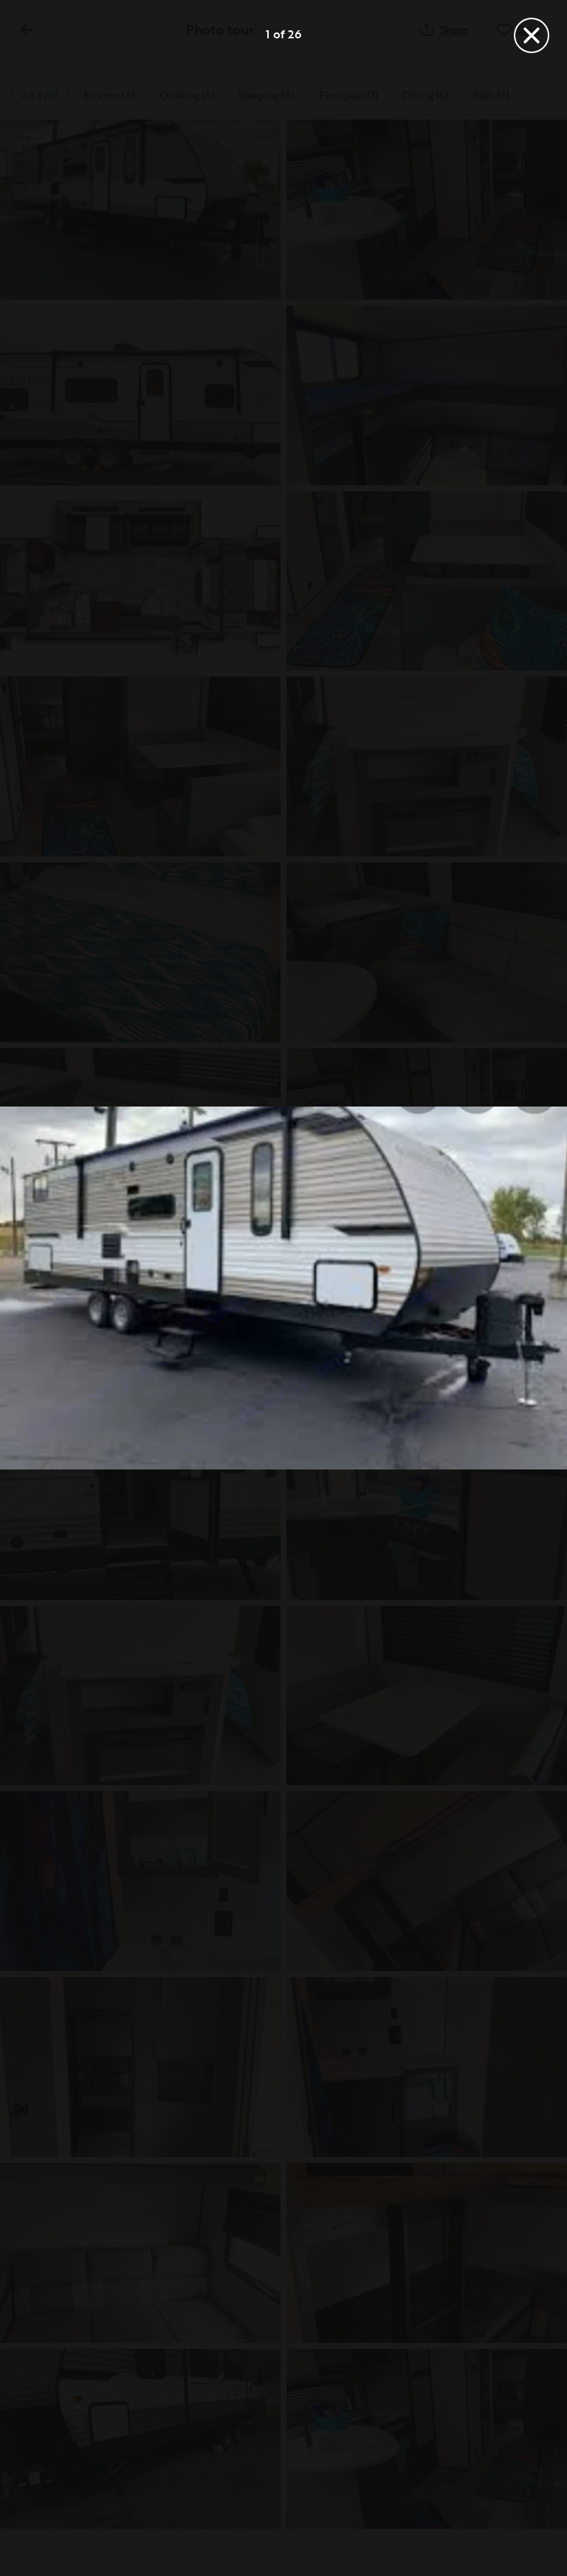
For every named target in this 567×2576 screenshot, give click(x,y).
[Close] (532, 35)
